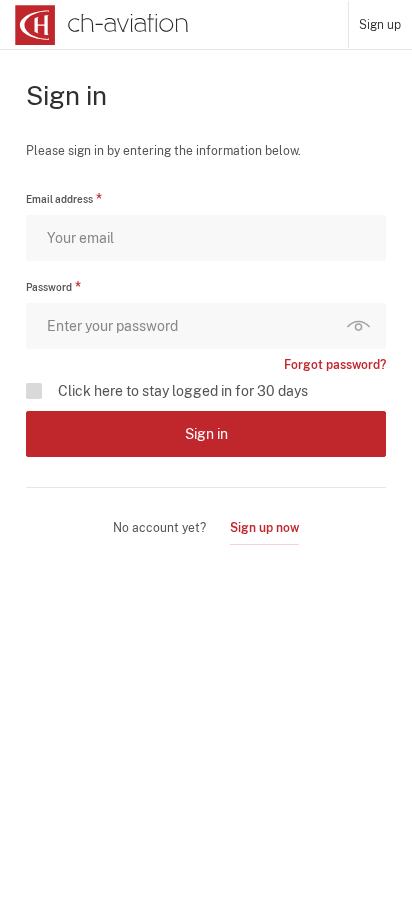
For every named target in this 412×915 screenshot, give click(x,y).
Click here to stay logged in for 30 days (183, 391)
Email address (59, 199)
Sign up (380, 25)
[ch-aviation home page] (99, 25)
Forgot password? (335, 365)
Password (49, 287)
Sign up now (264, 528)
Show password (363, 326)
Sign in (206, 434)
